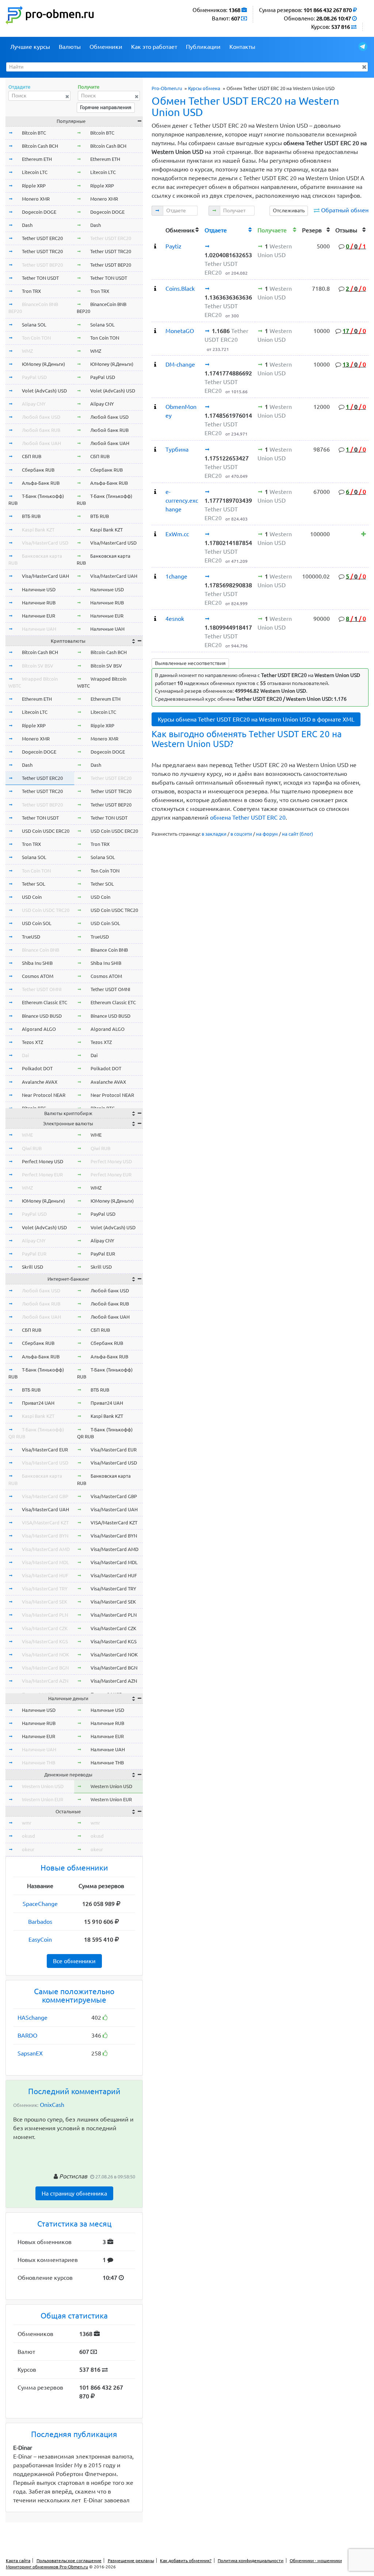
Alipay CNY (34, 404)
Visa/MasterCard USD (45, 543)
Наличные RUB (39, 603)
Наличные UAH (39, 629)
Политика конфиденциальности (251, 2560)
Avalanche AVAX (40, 1082)
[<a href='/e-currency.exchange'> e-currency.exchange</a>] (155, 492)
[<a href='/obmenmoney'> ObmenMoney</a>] (155, 407)
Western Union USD (43, 1786)
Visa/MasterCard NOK (45, 1655)
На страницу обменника (74, 2193)
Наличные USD (39, 589)
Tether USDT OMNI (42, 989)
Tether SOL (34, 884)
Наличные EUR (39, 616)
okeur (28, 1849)
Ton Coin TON (36, 338)
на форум (267, 834)
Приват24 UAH (38, 1403)
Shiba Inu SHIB (37, 963)
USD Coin (32, 897)
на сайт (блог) (297, 834)
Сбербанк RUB (38, 470)
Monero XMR (36, 199)
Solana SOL (34, 325)
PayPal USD (34, 377)
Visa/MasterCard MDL (45, 1562)
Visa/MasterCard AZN (45, 1681)
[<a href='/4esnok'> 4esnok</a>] (155, 619)
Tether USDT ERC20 (42, 238)
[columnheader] (157, 229)
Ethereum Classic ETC (45, 1002)
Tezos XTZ (33, 1042)
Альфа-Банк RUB (41, 483)
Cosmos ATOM (38, 976)
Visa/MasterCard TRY (45, 1589)
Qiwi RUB (32, 1148)
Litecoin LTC (35, 172)
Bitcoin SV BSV (38, 666)
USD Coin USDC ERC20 (46, 831)
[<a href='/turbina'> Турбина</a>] (155, 449)
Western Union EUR (43, 1799)
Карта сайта (18, 2560)
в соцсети (241, 834)
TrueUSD (31, 937)
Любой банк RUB (41, 430)
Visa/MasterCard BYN (45, 1536)
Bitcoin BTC (34, 133)
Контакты (242, 47)
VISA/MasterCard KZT (45, 1523)
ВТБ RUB (31, 516)
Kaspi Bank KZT (38, 530)
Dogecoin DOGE (39, 212)
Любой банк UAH (41, 443)
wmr (27, 1823)
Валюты (70, 47)
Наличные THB (39, 1763)
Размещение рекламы (131, 2560)
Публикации (203, 47)
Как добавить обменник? (186, 2560)
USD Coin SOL (37, 923)
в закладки (214, 834)
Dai (25, 1055)
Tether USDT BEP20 (42, 265)
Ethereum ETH (37, 159)
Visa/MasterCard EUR (45, 1450)
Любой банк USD (41, 417)
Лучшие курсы (30, 47)
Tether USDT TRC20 (42, 251)
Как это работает (154, 47)
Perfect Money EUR (42, 1175)
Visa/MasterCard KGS (45, 1641)
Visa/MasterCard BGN (45, 1668)
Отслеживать (289, 210)
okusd (28, 1836)
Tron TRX (31, 291)
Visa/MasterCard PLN (45, 1615)
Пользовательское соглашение (69, 2560)
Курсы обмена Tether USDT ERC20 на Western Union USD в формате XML (256, 719)
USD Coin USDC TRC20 (46, 910)
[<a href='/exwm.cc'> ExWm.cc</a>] (155, 534)
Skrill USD (33, 1267)
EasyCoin (40, 1939)
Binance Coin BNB (41, 950)
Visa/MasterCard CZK (45, 1628)
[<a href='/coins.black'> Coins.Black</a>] (155, 289)
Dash (27, 225)
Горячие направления (106, 107)
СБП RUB (32, 456)
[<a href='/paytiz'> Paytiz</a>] (155, 246)
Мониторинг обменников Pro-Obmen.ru (47, 2567)
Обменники (106, 47)
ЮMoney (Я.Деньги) (43, 364)
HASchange (33, 2018)
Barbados (40, 1922)
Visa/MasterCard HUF (45, 1575)
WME (27, 1135)
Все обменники (74, 1961)
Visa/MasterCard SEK (45, 1602)
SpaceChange (40, 1904)
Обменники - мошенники (316, 2560)
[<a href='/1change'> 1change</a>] (155, 576)
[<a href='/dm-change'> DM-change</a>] (155, 364)
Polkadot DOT (37, 1068)
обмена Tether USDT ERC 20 (248, 817)
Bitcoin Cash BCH (40, 146)
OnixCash (52, 2105)
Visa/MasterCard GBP (45, 1496)
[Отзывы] (364, 534)
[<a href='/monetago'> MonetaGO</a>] (155, 331)
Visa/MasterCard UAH (45, 576)
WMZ (27, 351)
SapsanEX (30, 2053)
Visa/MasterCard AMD (46, 1549)
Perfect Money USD (43, 1161)
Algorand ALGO (39, 1029)
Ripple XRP (34, 186)
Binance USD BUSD (42, 1016)
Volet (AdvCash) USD (44, 391)
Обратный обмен (345, 210)
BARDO (27, 2035)
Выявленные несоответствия (190, 663)
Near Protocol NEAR (44, 1095)
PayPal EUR (34, 1254)
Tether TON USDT (40, 278)
